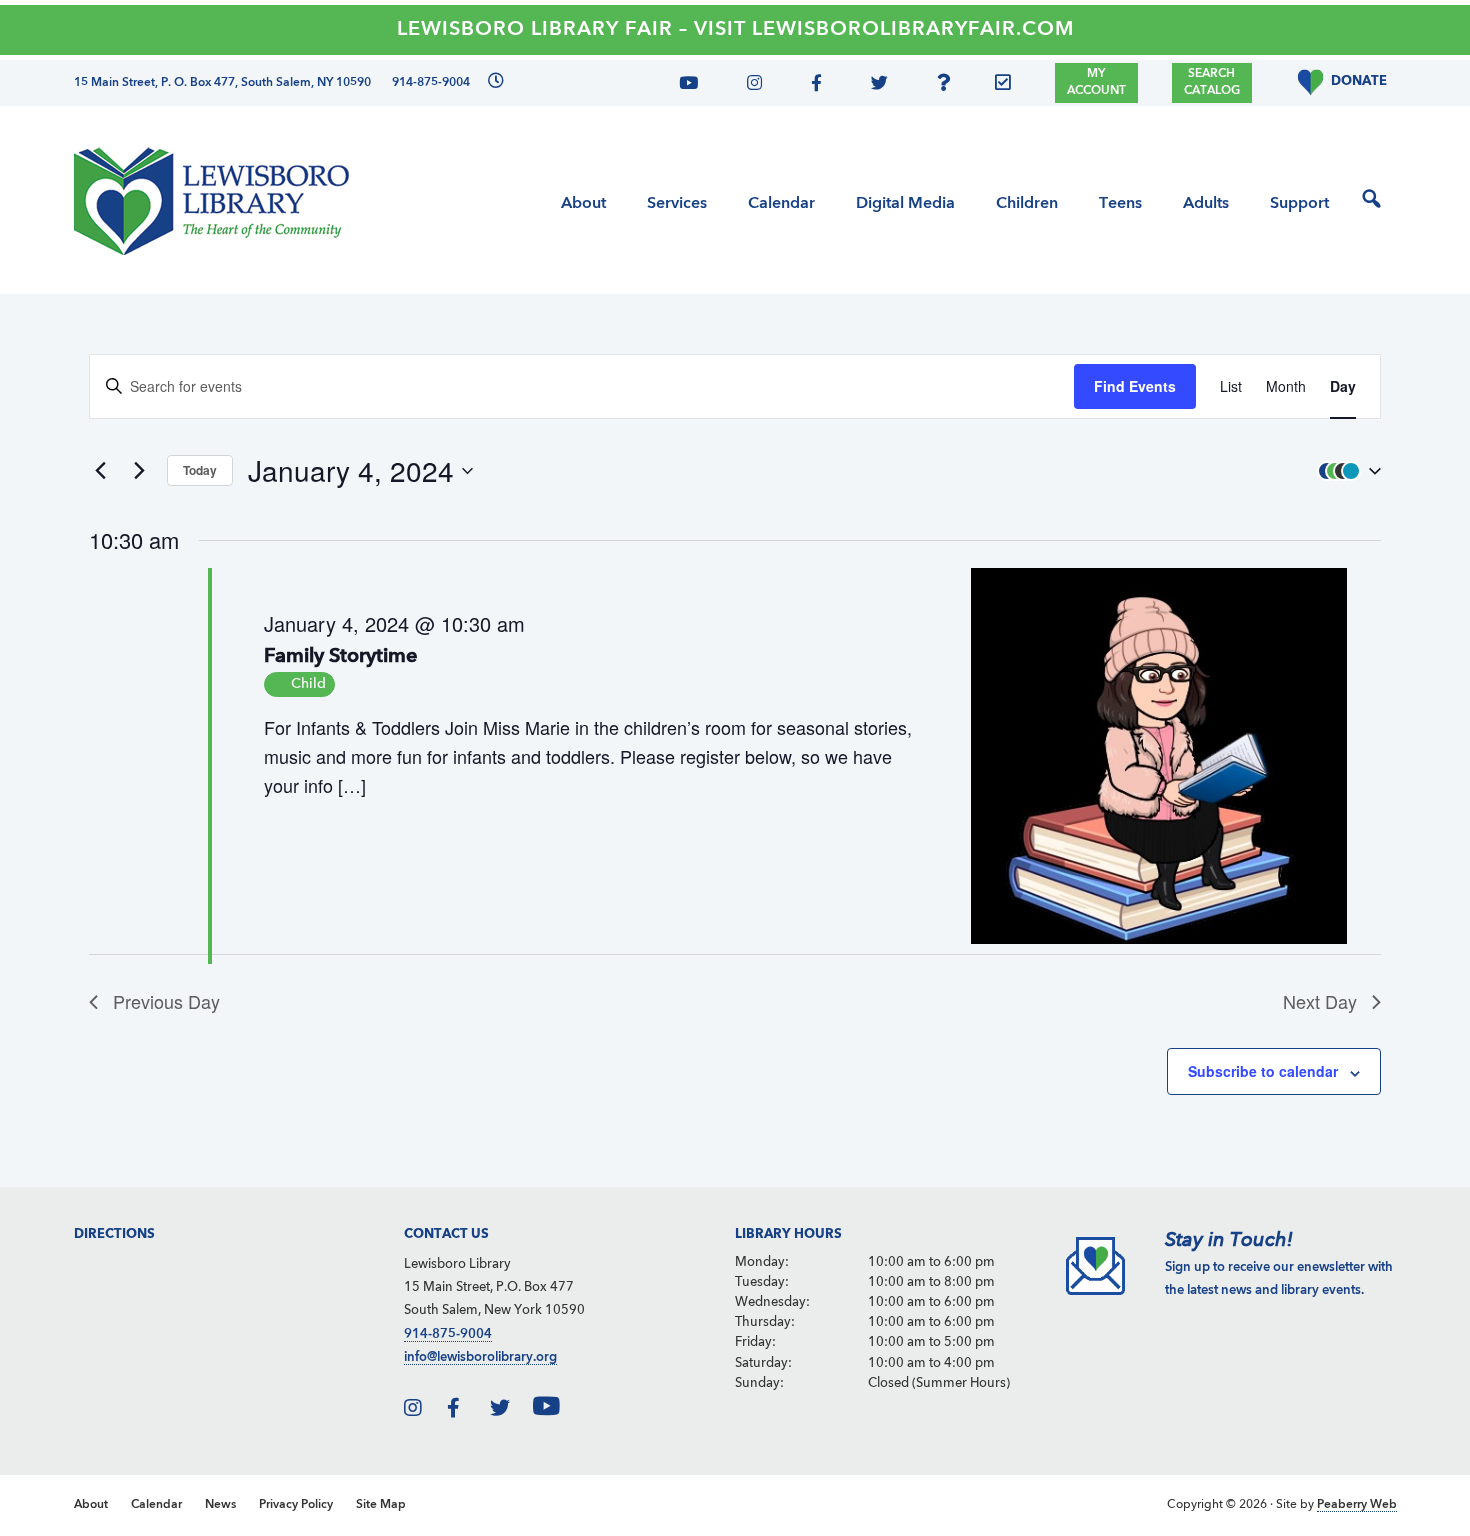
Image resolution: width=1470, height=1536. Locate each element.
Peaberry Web (1357, 1505)
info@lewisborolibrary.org (480, 1357)
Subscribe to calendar (1263, 1071)
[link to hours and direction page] (493, 83)
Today (200, 470)
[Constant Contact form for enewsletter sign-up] (1008, 86)
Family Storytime (340, 657)
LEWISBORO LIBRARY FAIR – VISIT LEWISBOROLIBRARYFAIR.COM (735, 30)
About (91, 1505)
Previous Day (166, 1001)
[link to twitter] (510, 1411)
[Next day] (140, 471)
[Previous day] (101, 471)
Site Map (381, 1505)
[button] (1345, 470)
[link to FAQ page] (949, 86)
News (220, 1505)
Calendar (156, 1505)
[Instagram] (749, 86)
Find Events (1135, 386)
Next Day (1320, 1001)
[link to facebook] (467, 1411)
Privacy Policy (296, 1505)
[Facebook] (813, 86)
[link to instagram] (424, 1411)
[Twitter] (873, 86)
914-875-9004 (448, 1334)
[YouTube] (696, 86)
